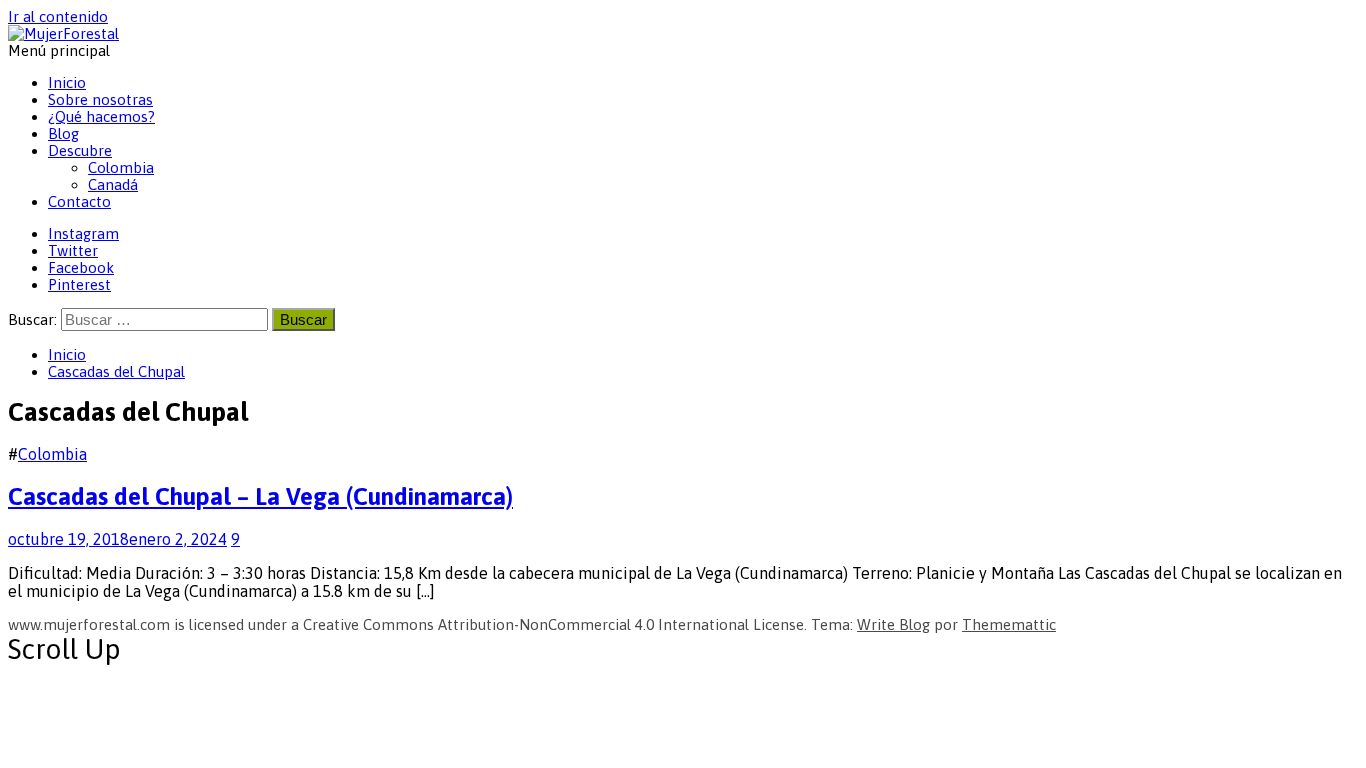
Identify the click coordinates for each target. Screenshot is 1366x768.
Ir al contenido (58, 16)
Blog (63, 133)
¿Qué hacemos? (101, 116)
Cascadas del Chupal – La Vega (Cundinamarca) (260, 496)
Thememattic (1009, 624)
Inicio (67, 82)
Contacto (79, 201)
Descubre (80, 150)
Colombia (121, 167)
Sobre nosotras (100, 99)
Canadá (113, 184)
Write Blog (893, 624)
